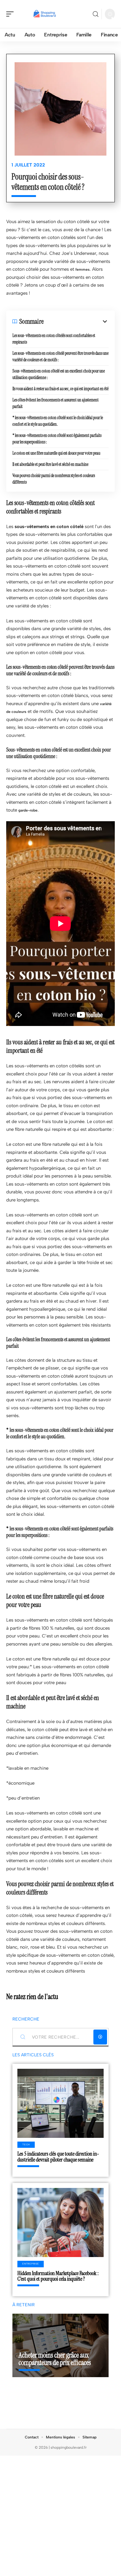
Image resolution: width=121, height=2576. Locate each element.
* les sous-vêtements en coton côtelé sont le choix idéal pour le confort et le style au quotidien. (58, 421)
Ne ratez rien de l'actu (32, 1997)
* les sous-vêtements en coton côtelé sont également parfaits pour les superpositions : (57, 439)
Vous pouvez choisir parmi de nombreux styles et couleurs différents (54, 479)
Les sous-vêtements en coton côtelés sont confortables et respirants (54, 339)
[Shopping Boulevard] (45, 14)
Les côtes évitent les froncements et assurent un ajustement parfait (56, 403)
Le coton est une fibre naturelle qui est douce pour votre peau (56, 453)
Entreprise (31, 2264)
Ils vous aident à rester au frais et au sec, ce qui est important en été (60, 389)
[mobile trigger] (11, 14)
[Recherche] (96, 14)
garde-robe (28, 810)
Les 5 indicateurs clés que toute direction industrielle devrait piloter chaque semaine (58, 2157)
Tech (26, 2145)
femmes (83, 269)
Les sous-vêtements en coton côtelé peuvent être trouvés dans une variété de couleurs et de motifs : (60, 356)
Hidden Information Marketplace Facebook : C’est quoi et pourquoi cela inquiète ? (58, 2276)
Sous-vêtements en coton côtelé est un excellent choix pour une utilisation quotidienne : (59, 374)
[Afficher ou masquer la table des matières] (76, 321)
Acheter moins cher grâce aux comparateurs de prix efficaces (55, 2359)
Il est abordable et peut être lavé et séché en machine (50, 464)
